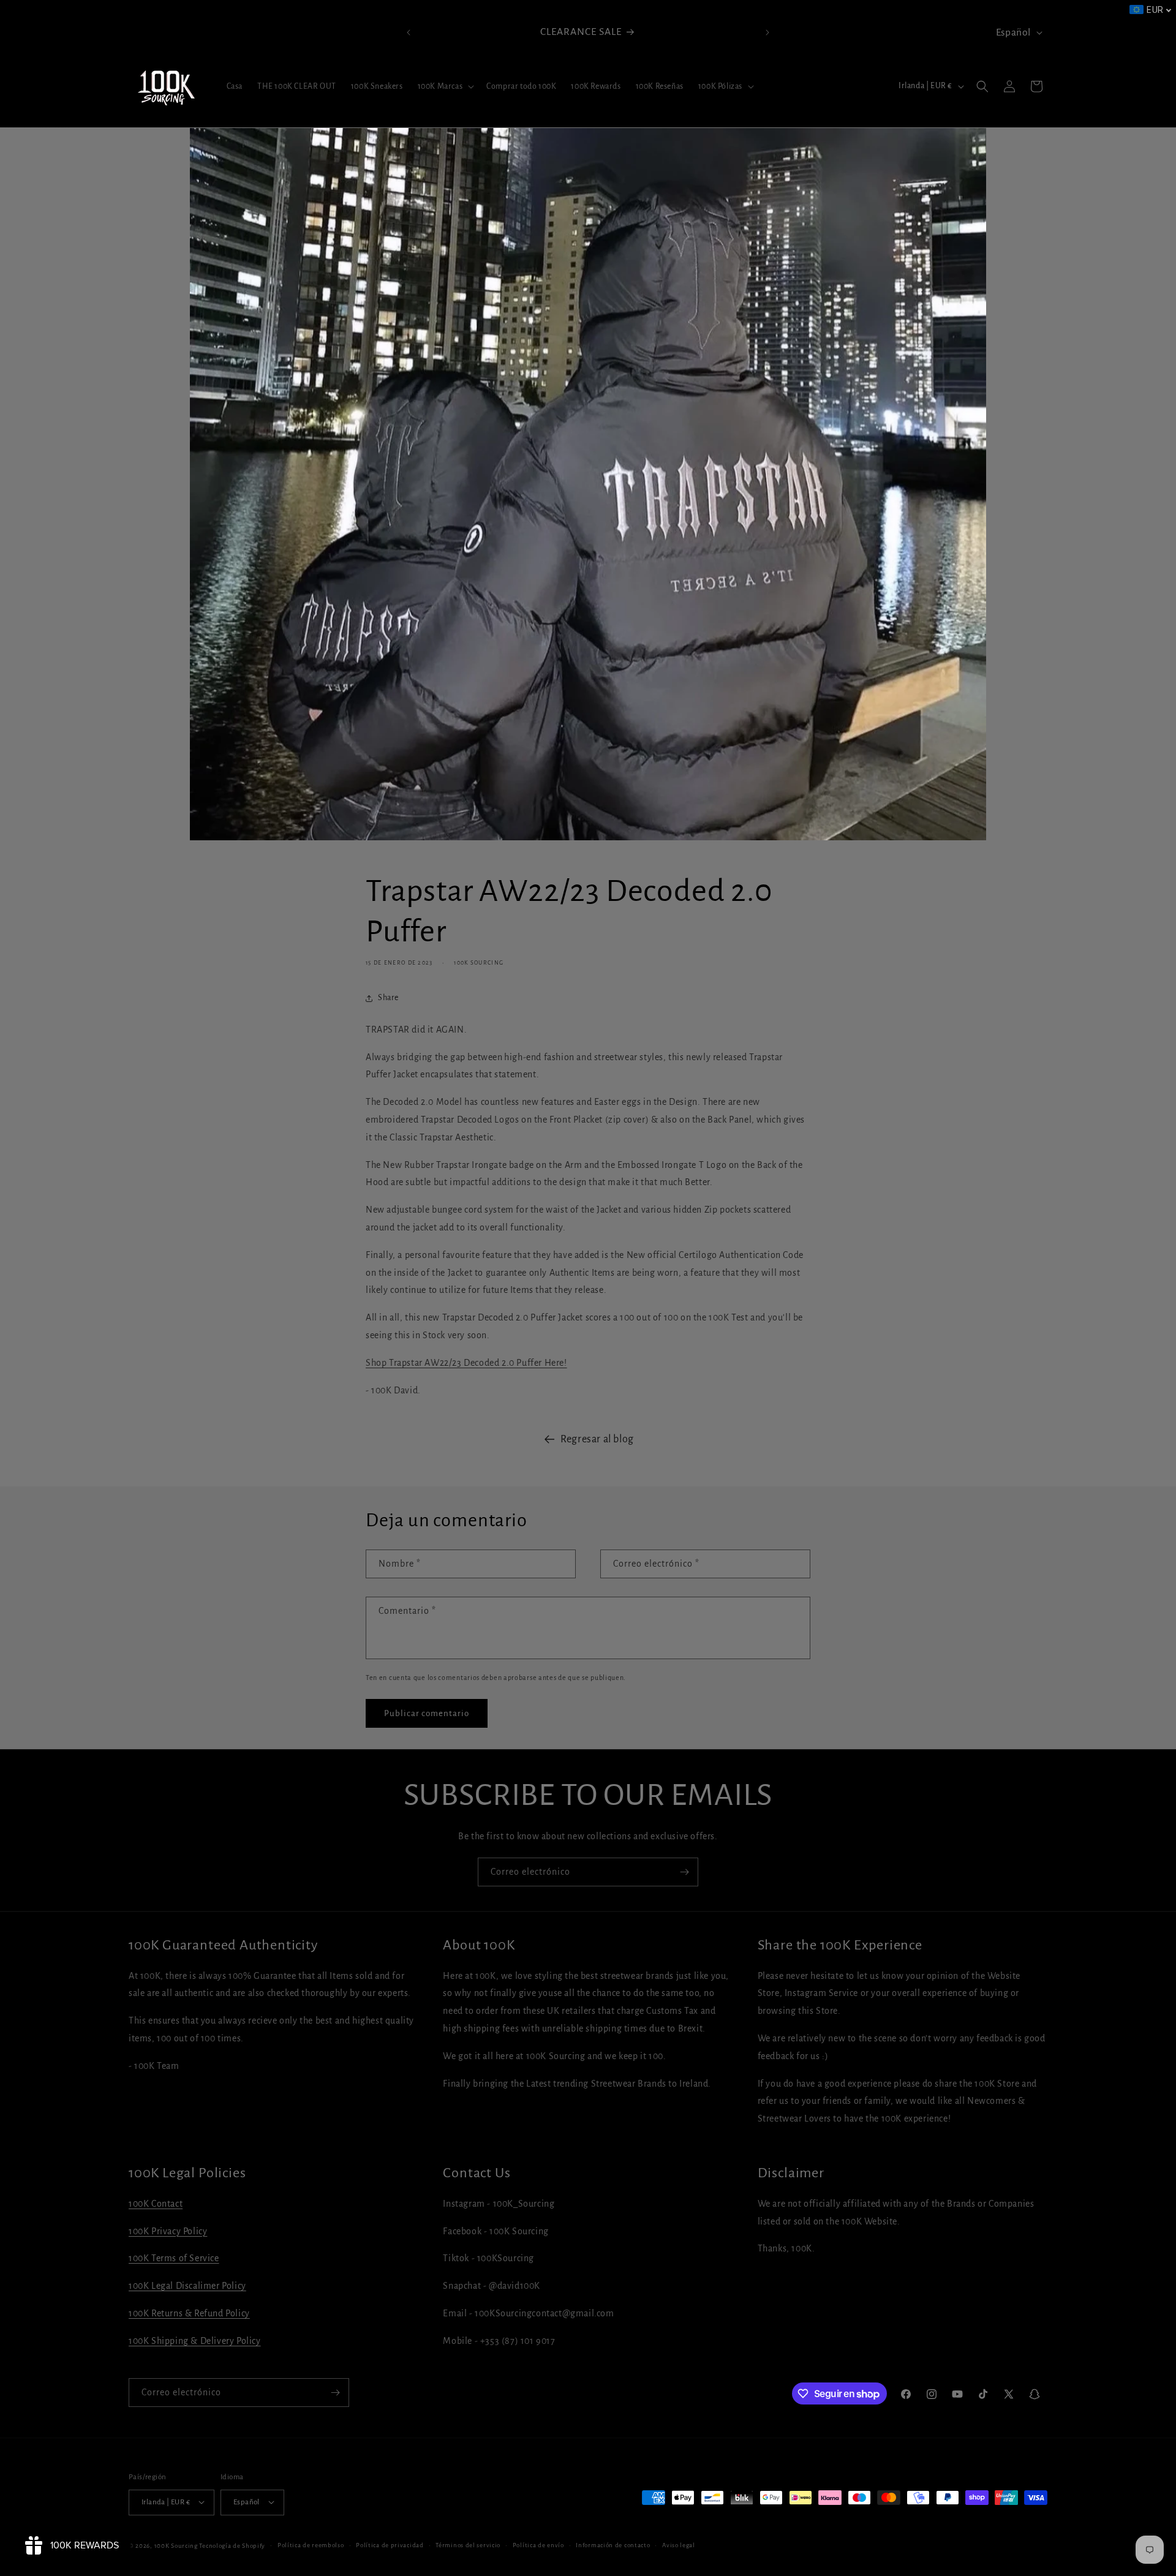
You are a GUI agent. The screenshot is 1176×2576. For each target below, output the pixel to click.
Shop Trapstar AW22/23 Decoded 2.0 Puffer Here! (466, 1363)
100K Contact (156, 2204)
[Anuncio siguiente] (767, 32)
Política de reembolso (311, 2544)
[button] (445, 86)
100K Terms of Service (174, 2259)
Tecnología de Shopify (232, 2545)
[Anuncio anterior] (409, 32)
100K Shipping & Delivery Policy (195, 2341)
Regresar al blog (597, 1439)
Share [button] (388, 998)
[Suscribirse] (684, 1872)
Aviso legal (679, 2544)
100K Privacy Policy (168, 2231)
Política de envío (538, 2544)
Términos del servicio (468, 2544)
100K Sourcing (176, 2545)
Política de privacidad (390, 2544)
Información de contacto (613, 2544)
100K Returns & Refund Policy (189, 2313)
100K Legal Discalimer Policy (187, 2286)
